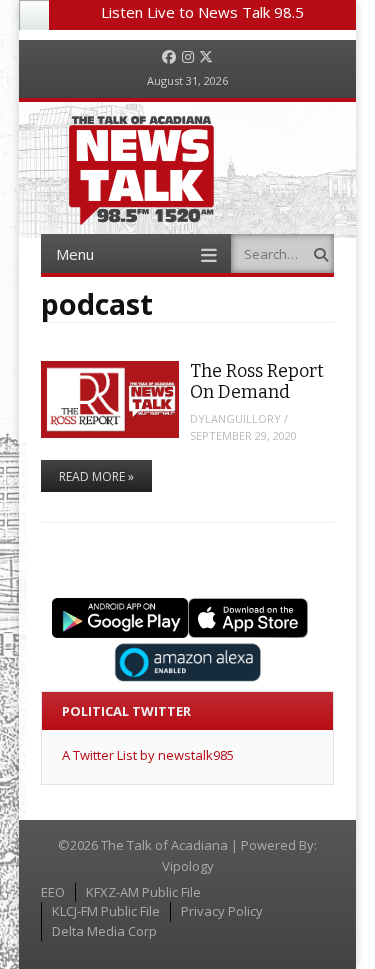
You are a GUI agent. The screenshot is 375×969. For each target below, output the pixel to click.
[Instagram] (188, 57)
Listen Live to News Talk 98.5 (202, 12)
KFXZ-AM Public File (143, 892)
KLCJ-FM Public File (106, 911)
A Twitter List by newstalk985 (148, 755)
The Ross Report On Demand (257, 381)
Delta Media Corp (104, 931)
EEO (53, 892)
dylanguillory (235, 418)
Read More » (96, 476)
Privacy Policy (222, 911)
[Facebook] (169, 57)
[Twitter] (206, 57)
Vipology (188, 866)
